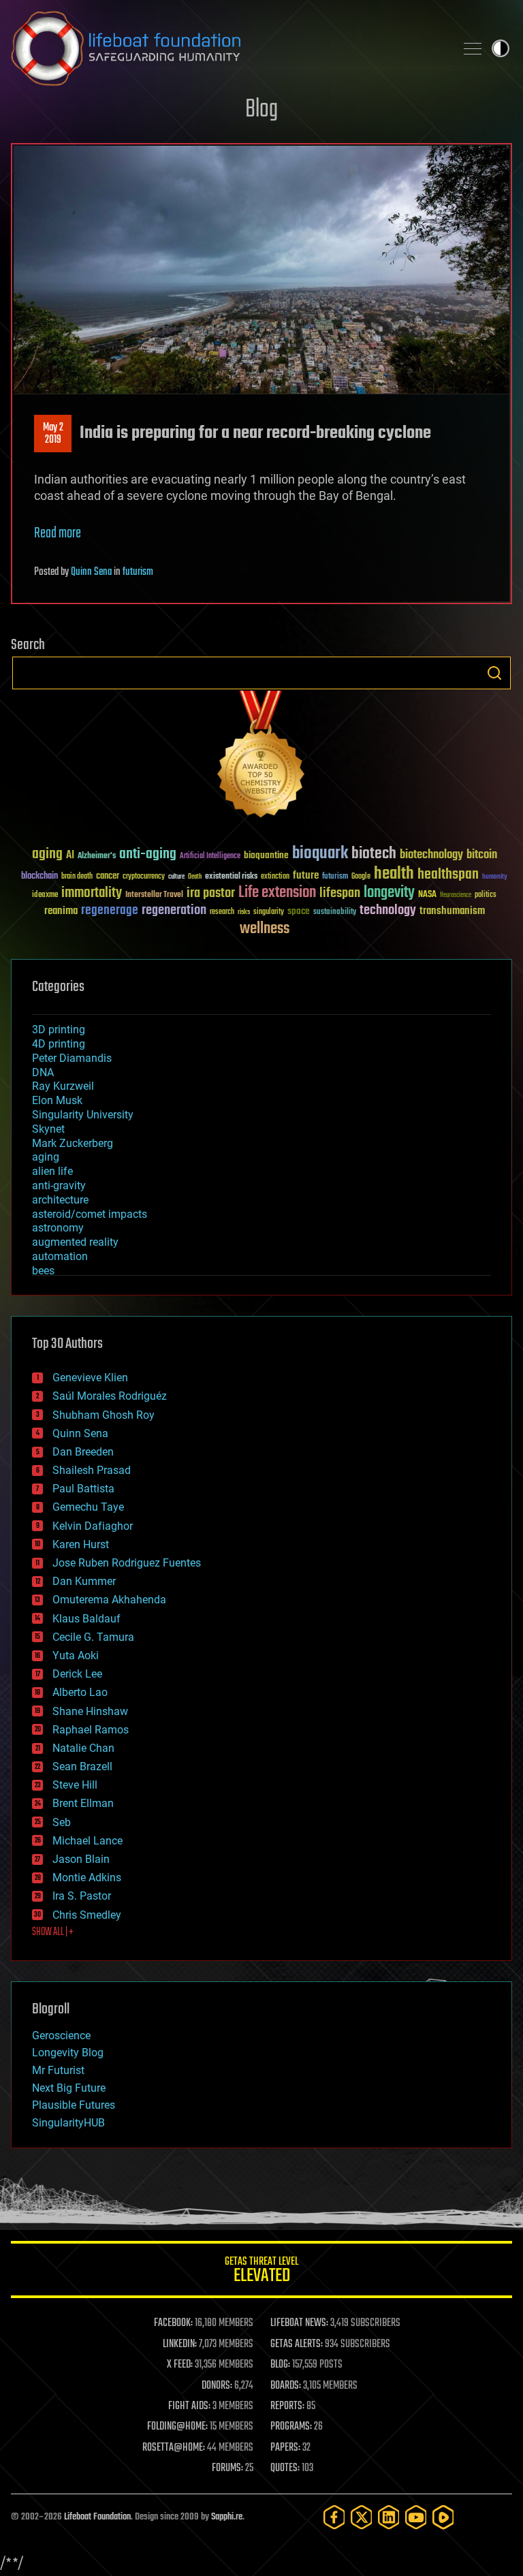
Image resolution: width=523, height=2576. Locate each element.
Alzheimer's (97, 857)
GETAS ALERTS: (297, 2344)
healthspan (448, 875)
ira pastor (211, 893)
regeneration (174, 910)
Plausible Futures (74, 2105)
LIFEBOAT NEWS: (299, 2323)
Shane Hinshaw (90, 1711)
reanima (61, 911)
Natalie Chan (83, 1748)
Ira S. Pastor (82, 1896)
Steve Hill (75, 1785)
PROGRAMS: (291, 2427)
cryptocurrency (144, 877)
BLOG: (280, 2365)
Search (494, 673)
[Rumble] (443, 2517)
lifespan (340, 893)
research (222, 912)
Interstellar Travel (154, 895)
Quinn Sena (91, 572)
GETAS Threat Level (261, 2272)
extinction (275, 877)
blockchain (39, 877)
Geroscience (61, 2036)
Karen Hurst (81, 1544)
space (299, 911)
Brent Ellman (83, 1803)
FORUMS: (227, 2468)
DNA (43, 1072)
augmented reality (75, 1242)
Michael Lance (88, 1841)
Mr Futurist (58, 2070)
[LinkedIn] (389, 2517)
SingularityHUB (68, 2123)
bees (43, 1271)
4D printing (59, 1044)
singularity (269, 912)
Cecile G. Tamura (93, 1637)
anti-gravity (59, 1185)
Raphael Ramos (91, 1730)
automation (60, 1256)
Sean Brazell (82, 1766)
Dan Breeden (83, 1452)
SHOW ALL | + (53, 1932)
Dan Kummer (84, 1581)
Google (361, 877)
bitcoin (482, 855)
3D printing (59, 1030)
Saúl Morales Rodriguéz (110, 1396)
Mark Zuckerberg (73, 1143)
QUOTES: (285, 2468)
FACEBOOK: (173, 2323)
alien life (52, 1171)
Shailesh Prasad (92, 1470)
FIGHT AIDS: (189, 2406)
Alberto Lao (80, 1692)
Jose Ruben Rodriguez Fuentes (127, 1563)
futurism (138, 572)
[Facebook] (334, 2517)
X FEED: (180, 2365)
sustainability (335, 913)
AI (70, 856)
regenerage (110, 911)
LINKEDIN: (180, 2344)
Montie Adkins (87, 1878)
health (394, 874)
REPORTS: (287, 2406)
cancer (108, 877)
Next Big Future (69, 2088)
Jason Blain (81, 1859)
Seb (62, 1822)
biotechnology (431, 855)
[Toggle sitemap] (473, 48)
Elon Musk (57, 1100)
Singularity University (83, 1115)
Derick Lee (77, 1674)
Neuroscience (456, 896)
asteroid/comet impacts (90, 1214)
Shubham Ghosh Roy (104, 1415)
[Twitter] (362, 2517)
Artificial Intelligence (210, 857)
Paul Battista (83, 1489)
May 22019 (53, 434)
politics (486, 895)
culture (176, 877)
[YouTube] (416, 2517)
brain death (77, 877)
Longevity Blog (68, 2053)
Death (195, 877)
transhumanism (452, 911)
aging (47, 854)
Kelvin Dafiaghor (93, 1526)
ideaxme (45, 896)
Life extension (277, 893)
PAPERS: (285, 2448)
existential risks (231, 877)
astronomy (58, 1228)
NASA (427, 895)
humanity (495, 877)
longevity (389, 893)
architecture (60, 1200)
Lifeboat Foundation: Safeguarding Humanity (227, 48)
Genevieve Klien (90, 1378)
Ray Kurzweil (63, 1086)
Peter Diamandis (72, 1058)
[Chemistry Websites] (261, 757)
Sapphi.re (227, 2517)
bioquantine (266, 855)
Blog (261, 110)
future (306, 876)
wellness (265, 929)
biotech (374, 854)
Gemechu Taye (88, 1507)
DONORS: (217, 2386)
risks (244, 912)
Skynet (48, 1129)
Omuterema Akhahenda (109, 1600)
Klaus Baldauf (86, 1619)
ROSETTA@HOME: (174, 2448)
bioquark (320, 854)
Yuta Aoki (76, 1655)
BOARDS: (286, 2386)
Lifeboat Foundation (97, 2517)
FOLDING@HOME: (177, 2427)
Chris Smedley (87, 1915)
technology (388, 911)
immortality (92, 893)
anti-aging (148, 854)
